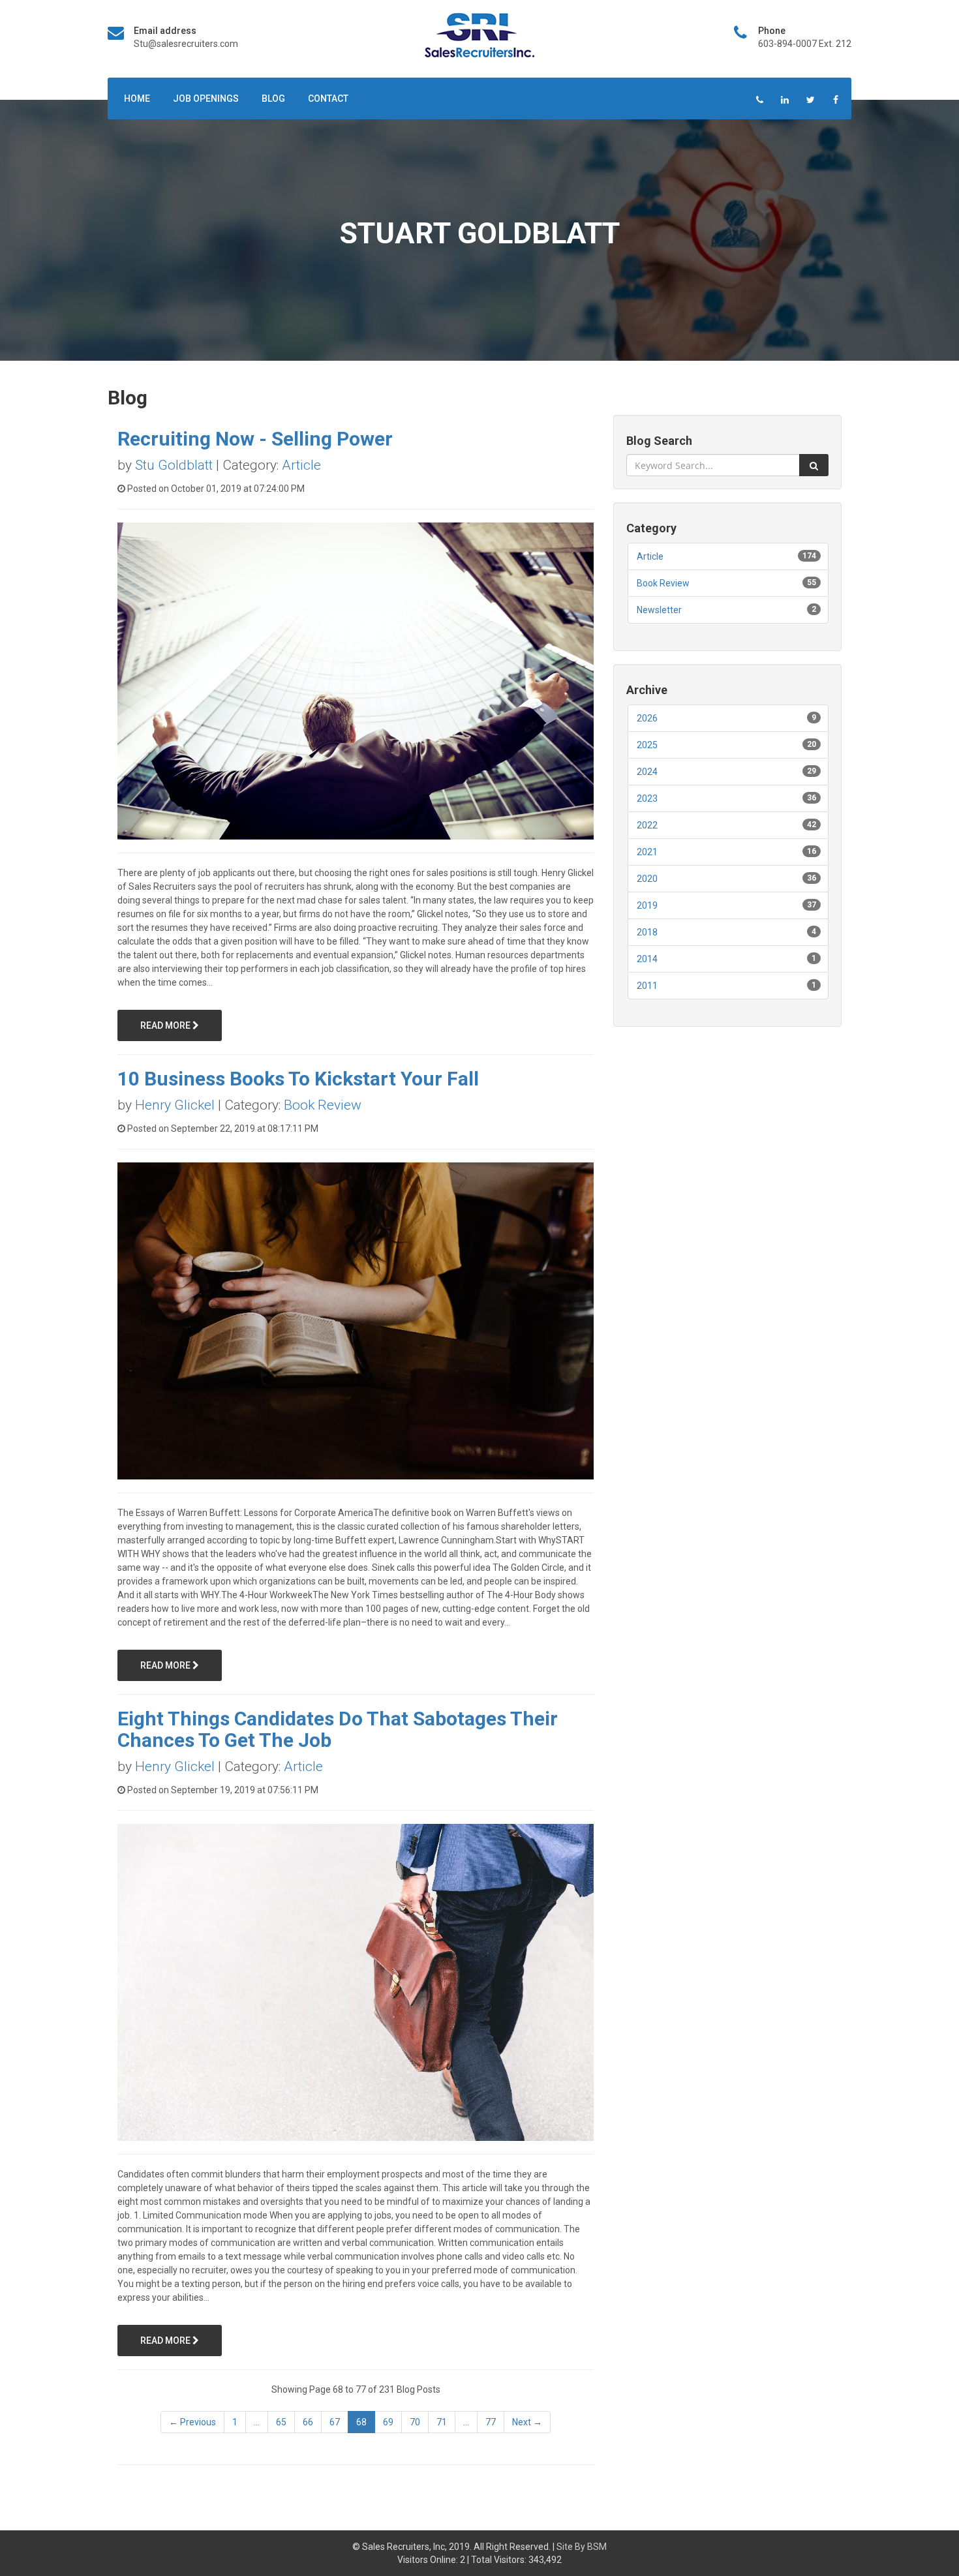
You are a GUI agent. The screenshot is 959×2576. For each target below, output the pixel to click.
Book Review (323, 1105)
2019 (647, 905)
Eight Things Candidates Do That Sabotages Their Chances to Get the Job (338, 1729)
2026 (647, 718)
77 (491, 2422)
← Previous (192, 2422)
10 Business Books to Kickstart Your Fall (298, 1079)
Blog (273, 98)
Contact (328, 98)
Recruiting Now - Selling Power (255, 439)
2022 (647, 825)
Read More (166, 1025)
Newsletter (659, 610)
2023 (647, 798)
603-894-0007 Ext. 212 (805, 44)
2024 (647, 772)
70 (415, 2422)
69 (388, 2422)
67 (335, 2422)
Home (137, 98)
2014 (647, 959)
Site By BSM (582, 2547)
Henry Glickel (175, 1105)
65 (281, 2422)
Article (301, 465)
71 (442, 2422)
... (257, 2422)
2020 (647, 879)
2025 (647, 745)
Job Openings (206, 98)
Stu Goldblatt (174, 465)
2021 (647, 852)
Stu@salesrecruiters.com (186, 44)
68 (361, 2422)
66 (308, 2422)
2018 (647, 932)
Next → (527, 2422)
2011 (647, 986)
